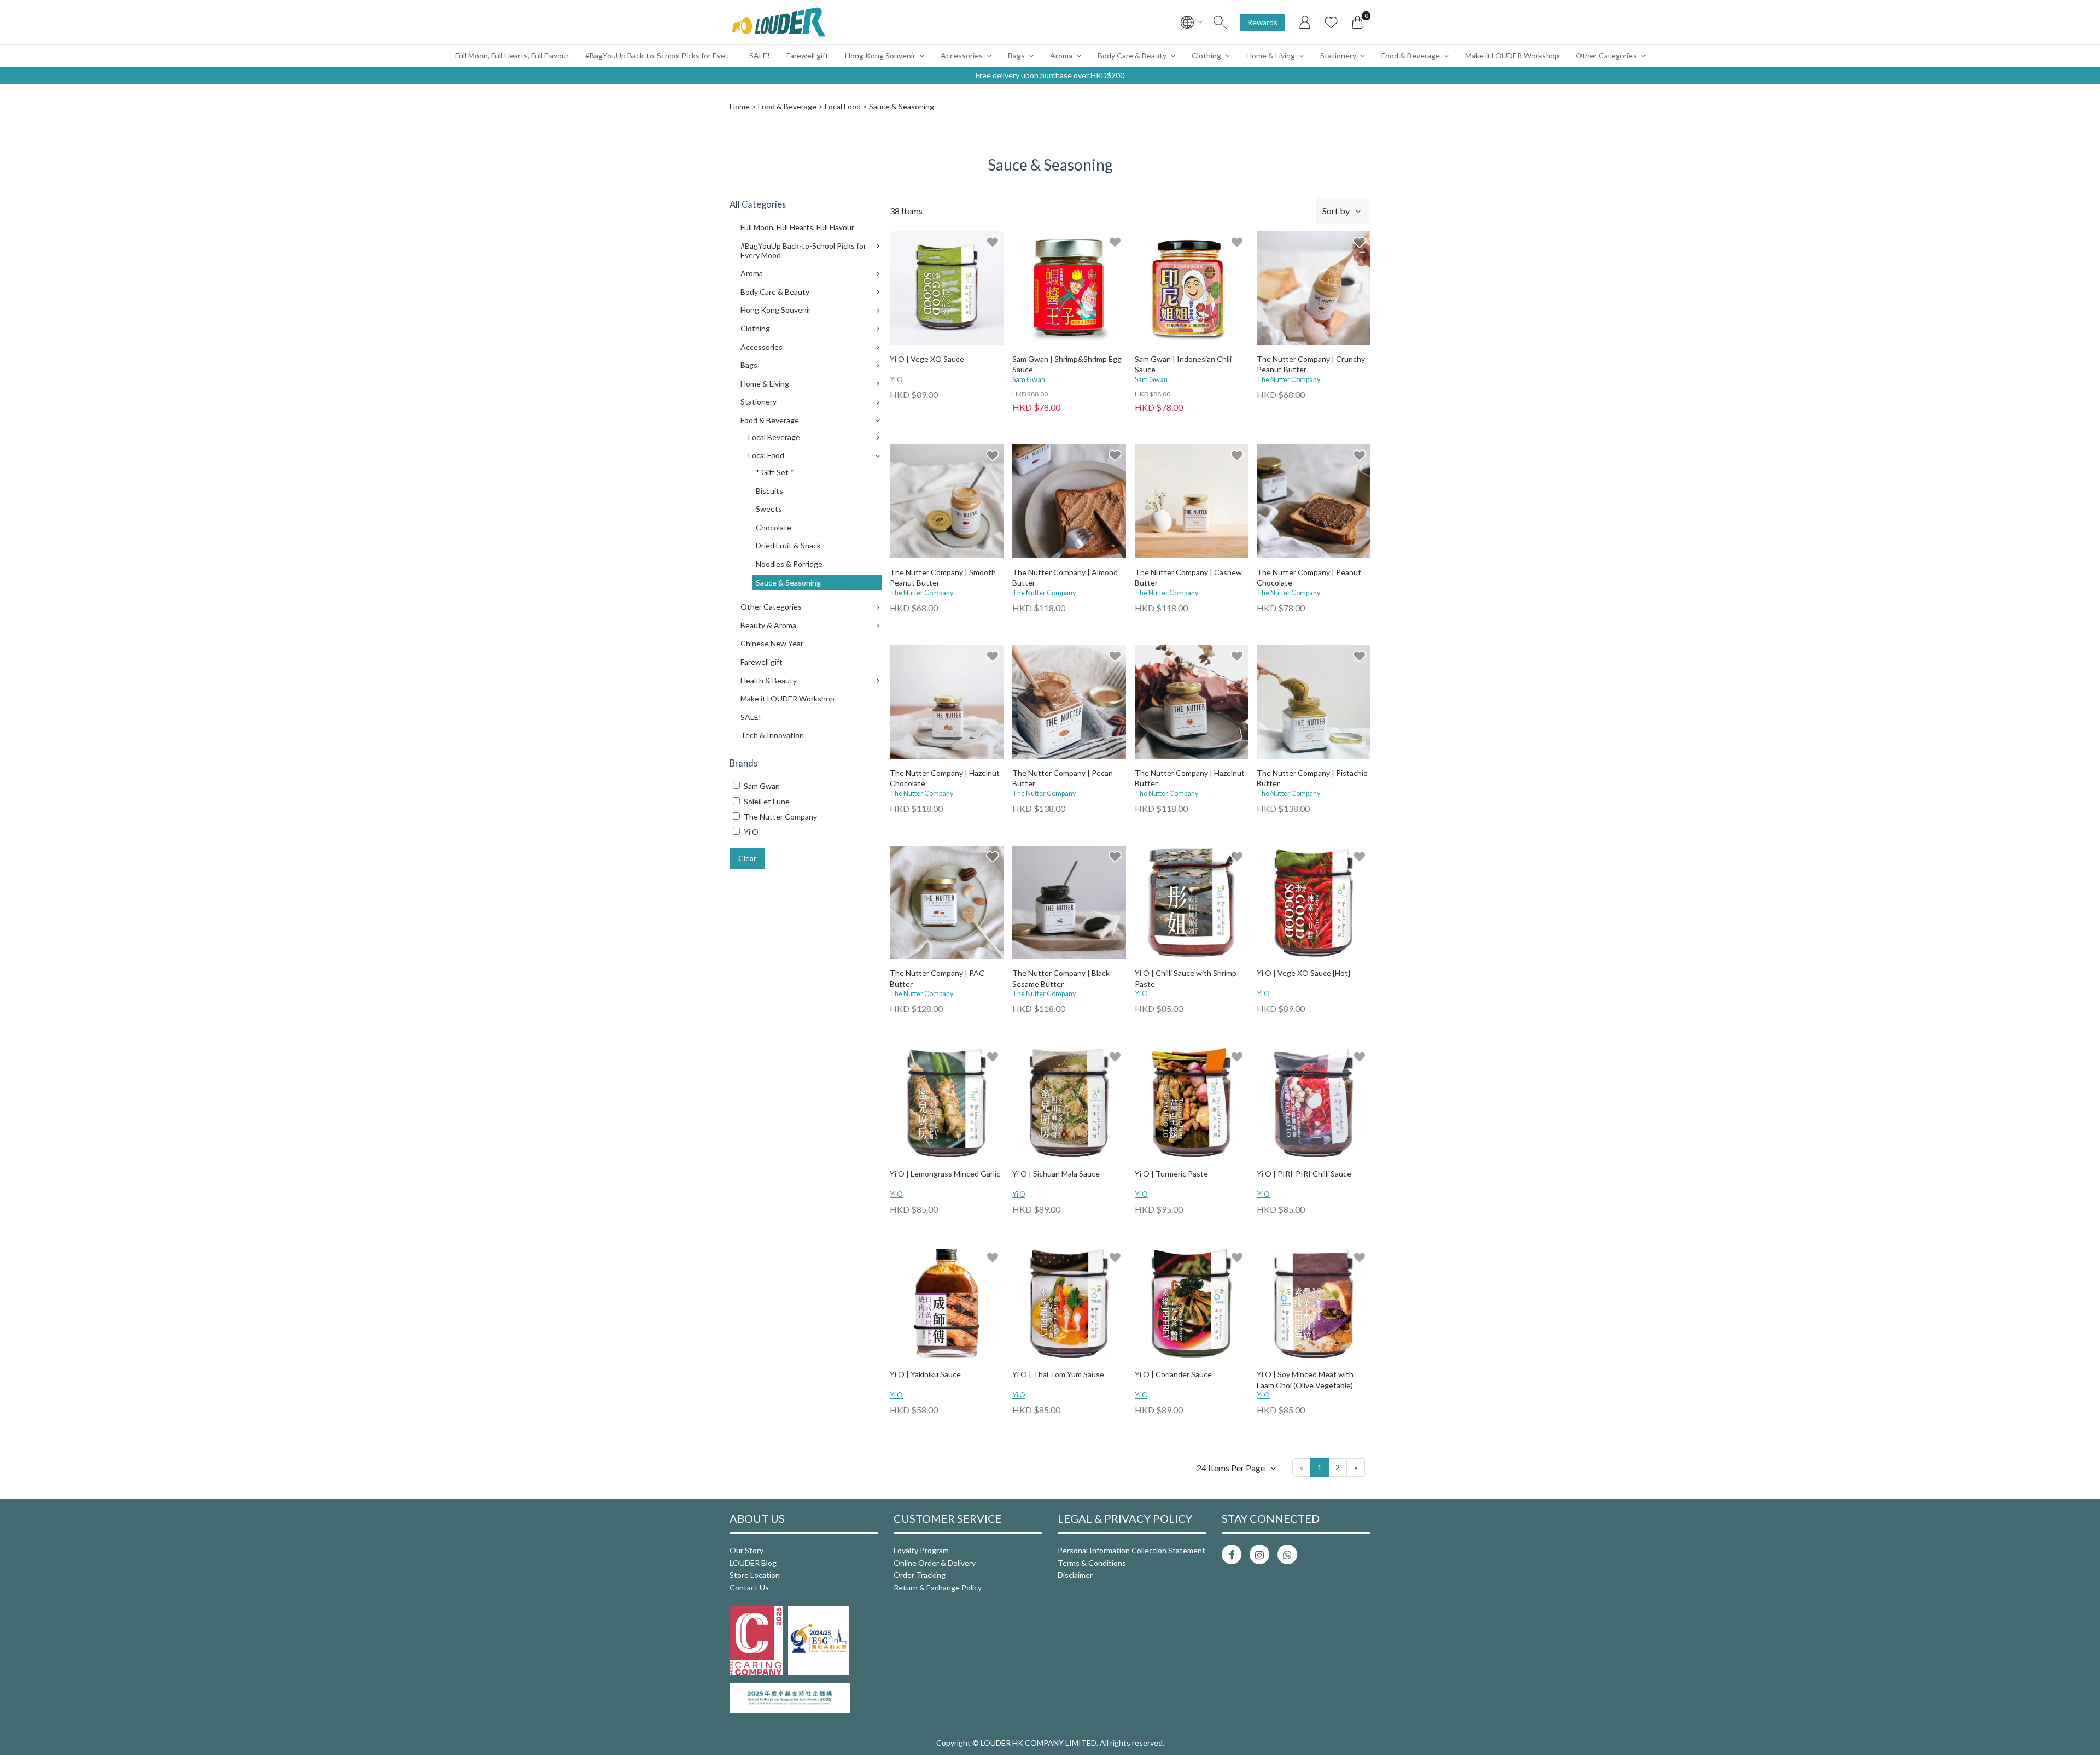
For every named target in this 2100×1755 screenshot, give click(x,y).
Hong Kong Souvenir (880, 55)
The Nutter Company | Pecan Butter (1063, 778)
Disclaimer (1075, 1575)
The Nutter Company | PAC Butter (937, 978)
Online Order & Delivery (935, 1563)
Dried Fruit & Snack (788, 545)
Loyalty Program (921, 1550)
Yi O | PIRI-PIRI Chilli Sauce (1304, 1174)
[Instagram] (1259, 1554)
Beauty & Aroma (768, 625)
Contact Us (749, 1587)
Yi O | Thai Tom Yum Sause (1058, 1374)
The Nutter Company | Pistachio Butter (1312, 778)
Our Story (746, 1550)
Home (740, 106)
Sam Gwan (1029, 380)
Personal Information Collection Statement (1131, 1550)
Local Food (843, 106)
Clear (747, 858)
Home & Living (1271, 55)
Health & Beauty (769, 680)
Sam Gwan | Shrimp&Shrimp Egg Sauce (1067, 364)
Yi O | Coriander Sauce (1173, 1374)
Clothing (1206, 55)
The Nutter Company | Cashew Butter (1188, 578)
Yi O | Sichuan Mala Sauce (1056, 1174)
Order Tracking (920, 1575)
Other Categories (1606, 55)
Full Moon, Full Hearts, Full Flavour (512, 55)
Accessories (962, 55)
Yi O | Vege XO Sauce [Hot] (1303, 973)
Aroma (1061, 55)
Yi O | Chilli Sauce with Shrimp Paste (1186, 978)
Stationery (1338, 55)
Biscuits (769, 491)
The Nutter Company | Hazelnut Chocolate (945, 778)
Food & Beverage (1411, 55)
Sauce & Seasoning (788, 583)
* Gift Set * (775, 472)
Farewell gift (807, 55)
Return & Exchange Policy (938, 1587)
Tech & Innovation (772, 735)
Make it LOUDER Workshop (1512, 55)
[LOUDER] (778, 22)
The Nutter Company (1288, 380)
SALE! (760, 55)
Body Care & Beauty (1132, 55)
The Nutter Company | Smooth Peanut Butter (943, 578)
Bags (1016, 55)
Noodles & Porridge (789, 564)
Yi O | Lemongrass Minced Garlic (945, 1174)
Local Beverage (774, 437)
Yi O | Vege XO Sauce (927, 359)
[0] (1357, 22)
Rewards (1262, 22)
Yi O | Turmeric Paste (1171, 1174)
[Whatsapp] (1287, 1554)
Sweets (769, 509)
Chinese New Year (772, 643)
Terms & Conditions (1092, 1563)
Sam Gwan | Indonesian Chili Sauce (1183, 364)
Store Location (755, 1575)
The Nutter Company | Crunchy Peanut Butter (1311, 364)
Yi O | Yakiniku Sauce (925, 1374)
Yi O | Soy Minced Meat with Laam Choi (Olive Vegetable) (1305, 1380)
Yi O (896, 380)
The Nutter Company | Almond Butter (1065, 578)
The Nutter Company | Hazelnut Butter (1190, 778)
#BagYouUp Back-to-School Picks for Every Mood (663, 55)
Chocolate (774, 527)
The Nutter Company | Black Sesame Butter (1061, 978)
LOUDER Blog (753, 1563)
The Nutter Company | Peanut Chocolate (1309, 578)
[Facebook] (1232, 1554)
